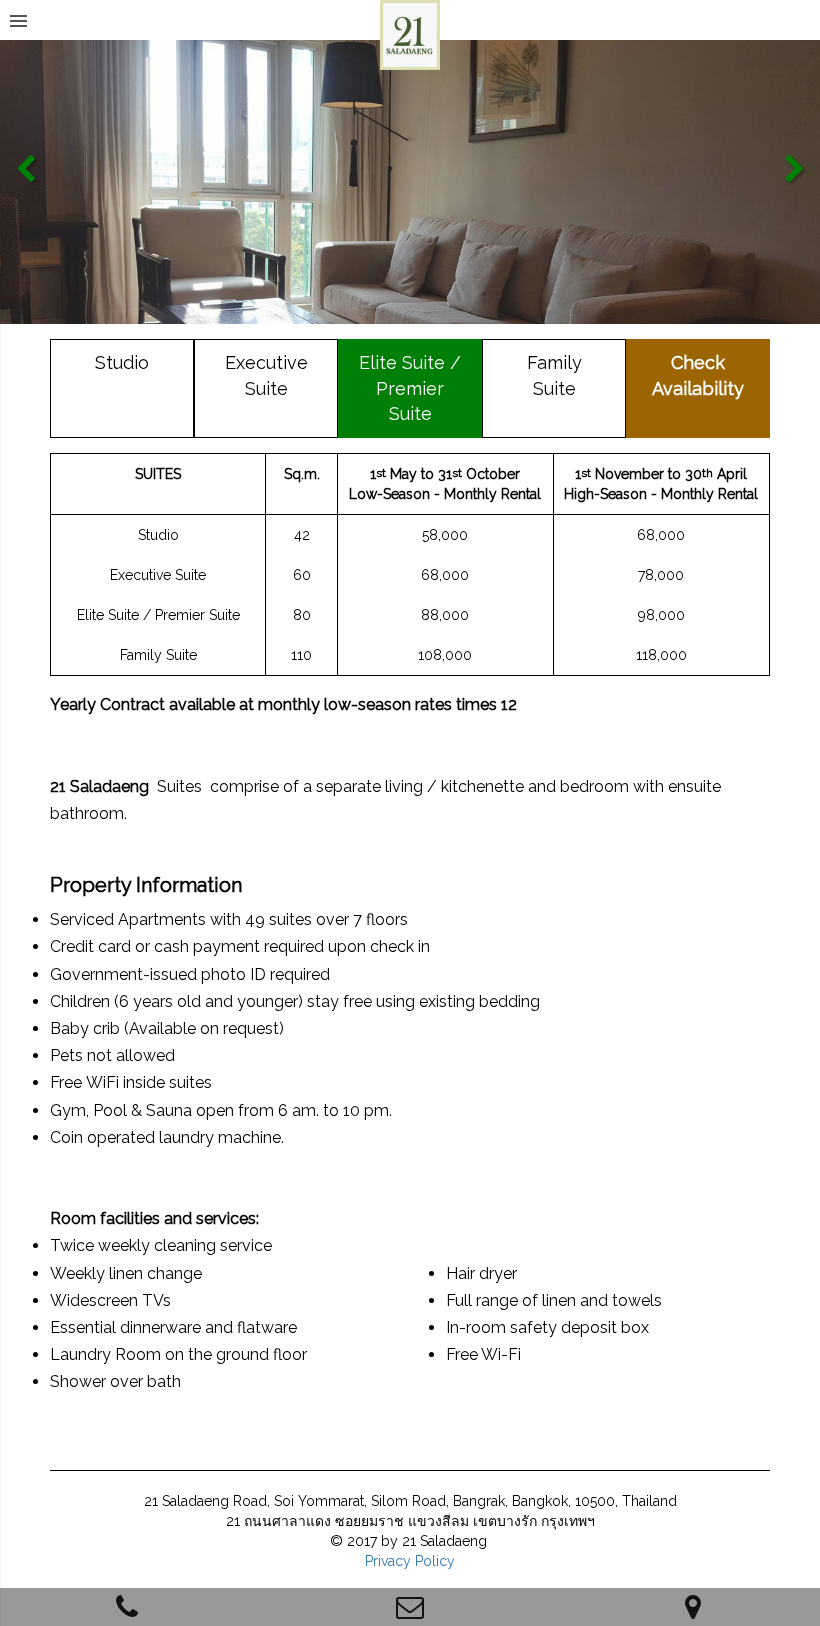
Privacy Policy (410, 1561)
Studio (122, 362)
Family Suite (554, 375)
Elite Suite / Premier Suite (410, 388)
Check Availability (698, 375)
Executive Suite (266, 375)
